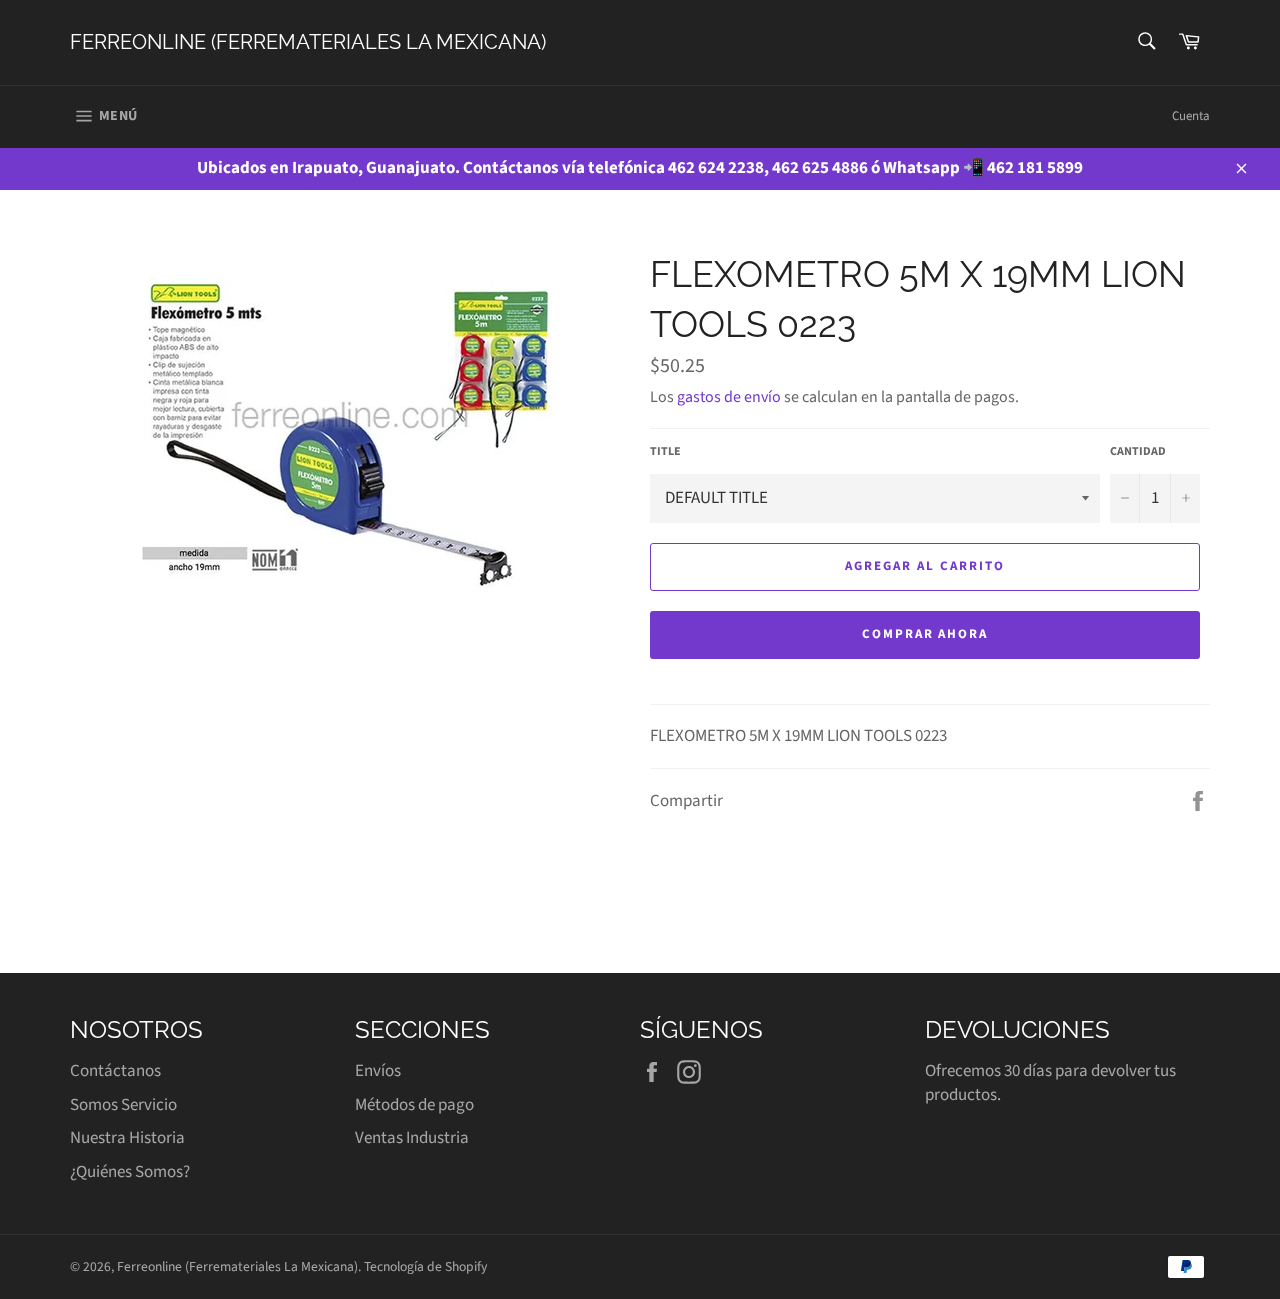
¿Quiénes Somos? (130, 1172)
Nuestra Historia (127, 1138)
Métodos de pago (414, 1105)
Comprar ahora (925, 634)
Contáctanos (115, 1071)
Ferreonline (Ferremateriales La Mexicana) (308, 42)
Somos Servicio (123, 1105)
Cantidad (1138, 452)
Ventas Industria (412, 1138)
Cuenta (1191, 116)
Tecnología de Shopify (425, 1266)
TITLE (665, 452)
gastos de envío (729, 397)
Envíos (378, 1071)
